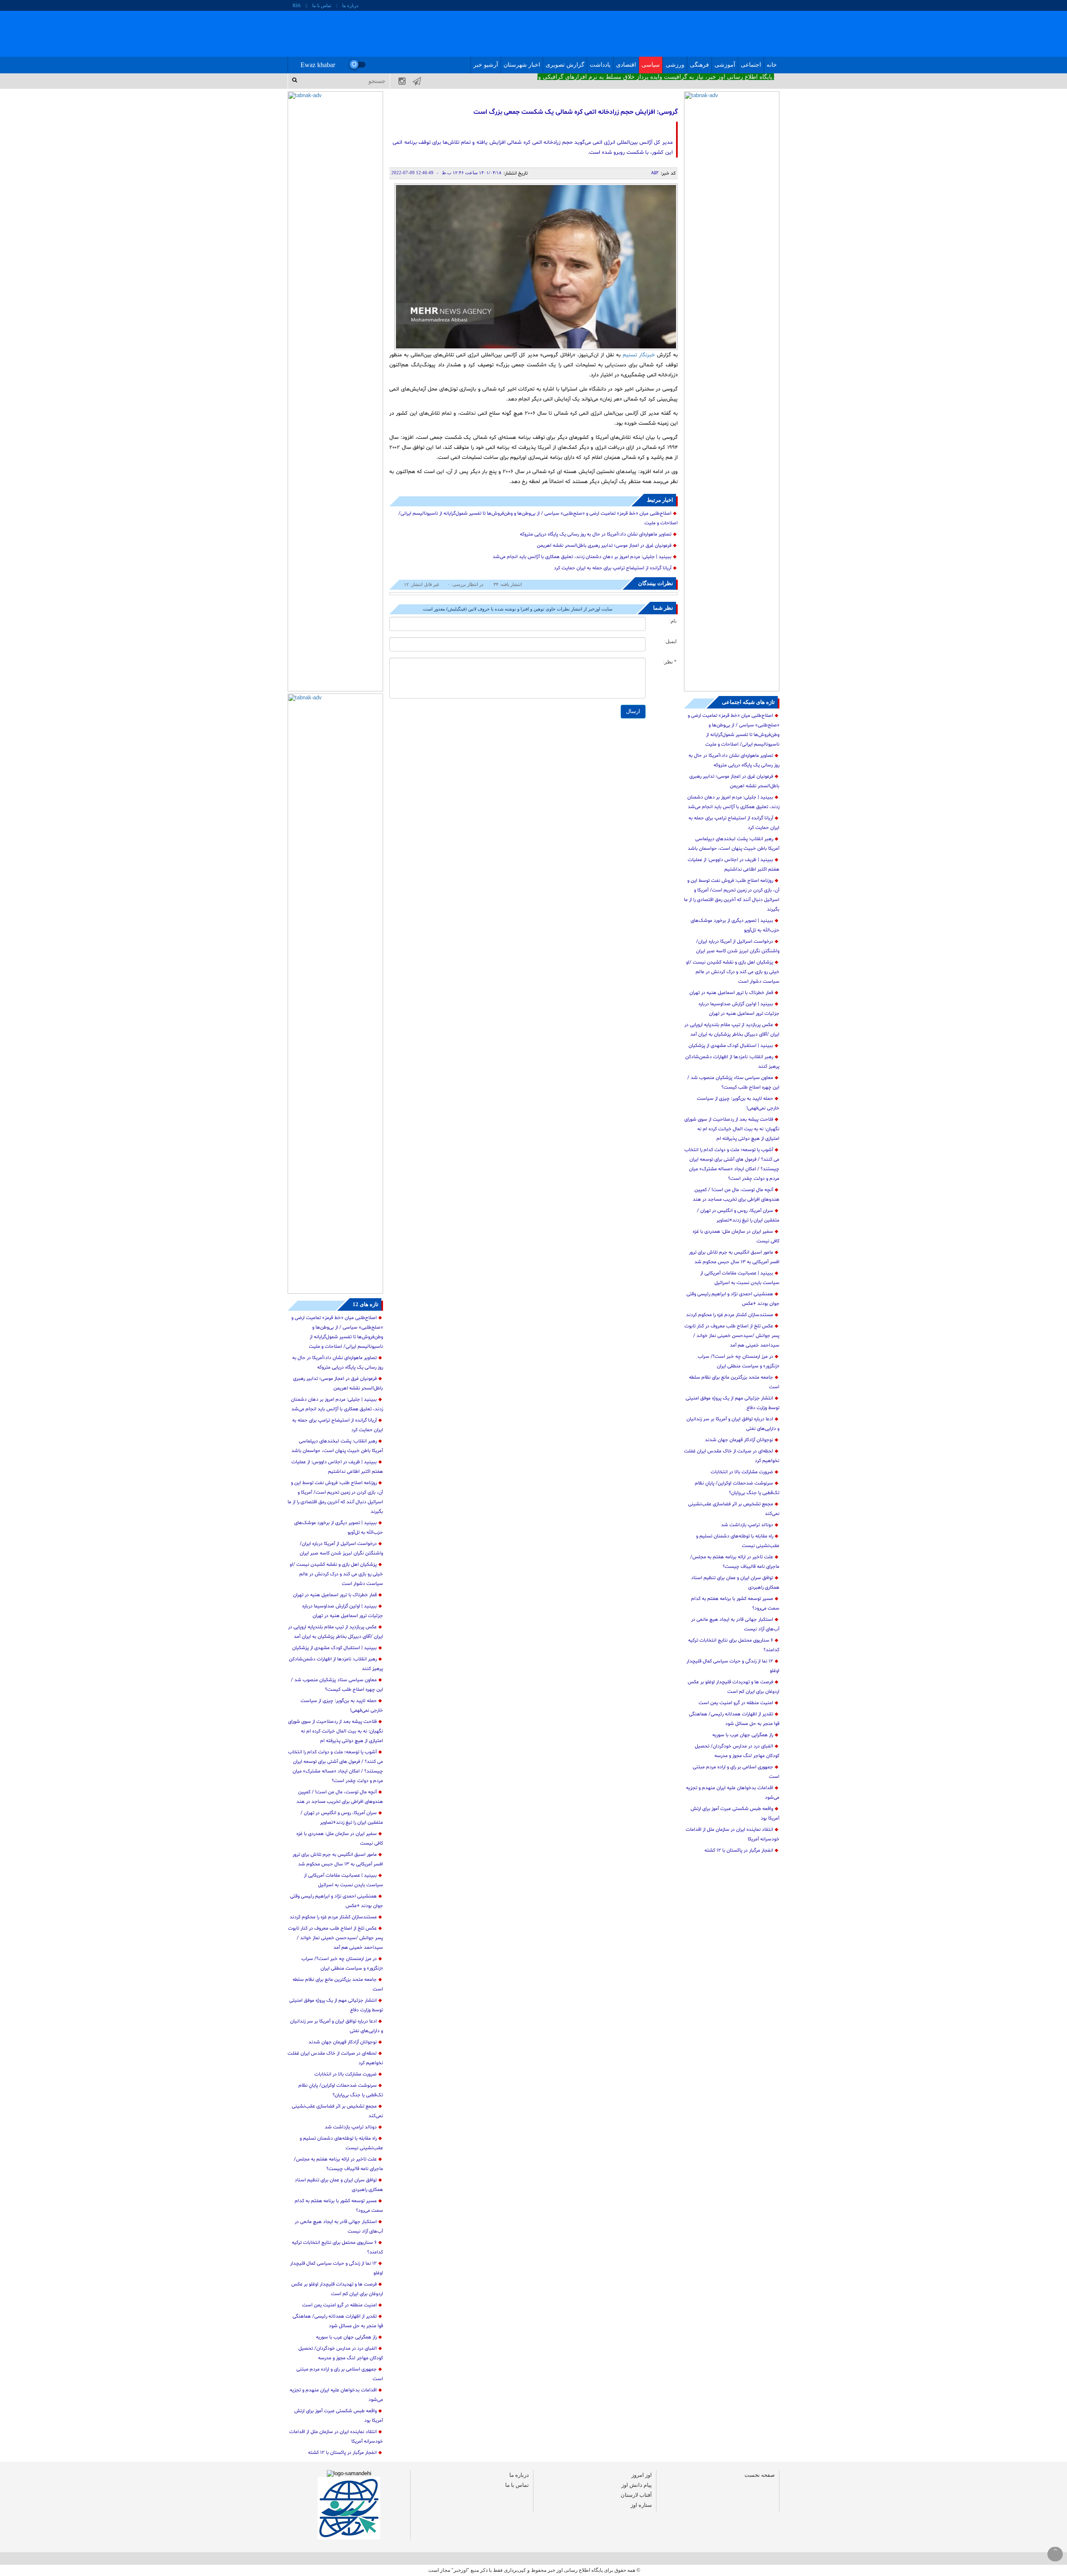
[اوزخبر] (529, 34)
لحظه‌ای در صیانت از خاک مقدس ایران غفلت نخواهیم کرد (732, 1456)
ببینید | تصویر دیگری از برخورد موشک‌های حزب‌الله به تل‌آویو (735, 925)
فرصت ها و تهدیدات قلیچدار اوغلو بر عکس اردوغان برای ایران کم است (734, 1687)
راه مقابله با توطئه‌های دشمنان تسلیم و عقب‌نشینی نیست (738, 1541)
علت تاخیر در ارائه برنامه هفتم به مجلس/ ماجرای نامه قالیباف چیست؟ (735, 1562)
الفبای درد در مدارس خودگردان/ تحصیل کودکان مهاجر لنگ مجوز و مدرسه (737, 1751)
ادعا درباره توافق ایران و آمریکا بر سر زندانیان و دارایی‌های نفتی (733, 1424)
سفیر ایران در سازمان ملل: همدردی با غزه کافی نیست (736, 1236)
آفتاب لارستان (636, 2495)
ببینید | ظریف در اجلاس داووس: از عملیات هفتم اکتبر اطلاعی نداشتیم (734, 865)
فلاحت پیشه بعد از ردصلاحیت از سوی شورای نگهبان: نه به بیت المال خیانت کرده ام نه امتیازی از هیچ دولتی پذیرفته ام (732, 1129)
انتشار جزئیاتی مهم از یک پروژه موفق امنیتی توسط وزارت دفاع (733, 1403)
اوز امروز (642, 2475)
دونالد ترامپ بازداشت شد (747, 1525)
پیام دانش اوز (637, 2485)
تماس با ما (322, 5)
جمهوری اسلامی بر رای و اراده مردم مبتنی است (736, 1772)
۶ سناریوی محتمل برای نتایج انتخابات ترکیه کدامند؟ (734, 1645)
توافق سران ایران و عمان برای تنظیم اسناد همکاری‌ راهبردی (735, 1583)
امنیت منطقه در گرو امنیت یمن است (736, 1703)
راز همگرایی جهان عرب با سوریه (743, 1735)
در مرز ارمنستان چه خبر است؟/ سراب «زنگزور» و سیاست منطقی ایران (739, 1361)
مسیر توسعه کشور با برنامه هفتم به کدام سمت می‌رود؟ (735, 1603)
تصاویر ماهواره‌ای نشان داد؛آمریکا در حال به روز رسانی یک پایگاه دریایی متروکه (734, 760)
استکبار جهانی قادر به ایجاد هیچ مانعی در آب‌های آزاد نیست (735, 1624)
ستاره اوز (641, 2505)
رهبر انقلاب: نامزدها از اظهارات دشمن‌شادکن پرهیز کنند (732, 1062)
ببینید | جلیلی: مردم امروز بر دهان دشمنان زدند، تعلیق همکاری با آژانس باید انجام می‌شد (733, 802)
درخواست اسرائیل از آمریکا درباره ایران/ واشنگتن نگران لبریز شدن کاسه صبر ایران (738, 946)
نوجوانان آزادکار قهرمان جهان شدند (739, 1440)
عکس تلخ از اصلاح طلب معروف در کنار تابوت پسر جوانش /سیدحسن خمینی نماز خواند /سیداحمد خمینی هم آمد (732, 1336)
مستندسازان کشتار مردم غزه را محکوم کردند (730, 1315)
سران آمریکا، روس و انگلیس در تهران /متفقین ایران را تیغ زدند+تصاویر (738, 1215)
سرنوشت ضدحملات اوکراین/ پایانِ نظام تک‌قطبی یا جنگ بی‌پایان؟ (737, 1488)
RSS (297, 5)
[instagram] (397, 81)
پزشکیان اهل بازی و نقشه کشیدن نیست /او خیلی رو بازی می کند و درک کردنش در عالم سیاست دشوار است (733, 972)
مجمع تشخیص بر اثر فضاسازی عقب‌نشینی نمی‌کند (734, 1509)
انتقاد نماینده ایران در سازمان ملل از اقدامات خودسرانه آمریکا (733, 1834)
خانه (772, 65)
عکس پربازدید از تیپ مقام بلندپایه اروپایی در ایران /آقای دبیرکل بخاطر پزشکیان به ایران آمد (732, 1030)
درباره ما (350, 5)
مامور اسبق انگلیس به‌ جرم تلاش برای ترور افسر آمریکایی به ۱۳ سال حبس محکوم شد (734, 1257)
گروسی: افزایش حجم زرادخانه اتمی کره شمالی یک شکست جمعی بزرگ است (575, 112)
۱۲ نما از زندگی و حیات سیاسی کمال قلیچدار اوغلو (733, 1666)
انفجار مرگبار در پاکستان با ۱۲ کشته (739, 1850)
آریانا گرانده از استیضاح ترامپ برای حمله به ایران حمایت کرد (734, 823)
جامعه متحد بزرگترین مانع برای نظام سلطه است (734, 1382)
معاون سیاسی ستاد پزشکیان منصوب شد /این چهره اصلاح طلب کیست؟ (733, 1083)
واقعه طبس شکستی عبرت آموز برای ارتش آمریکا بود (735, 1814)
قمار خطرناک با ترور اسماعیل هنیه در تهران (731, 993)
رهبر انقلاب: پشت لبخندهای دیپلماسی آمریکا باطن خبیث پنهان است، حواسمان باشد (734, 844)
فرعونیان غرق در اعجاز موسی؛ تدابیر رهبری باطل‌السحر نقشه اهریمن (734, 781)
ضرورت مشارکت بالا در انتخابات (742, 1472)
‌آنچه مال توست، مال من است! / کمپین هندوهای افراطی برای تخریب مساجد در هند (736, 1195)
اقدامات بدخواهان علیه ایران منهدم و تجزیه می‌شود (733, 1793)
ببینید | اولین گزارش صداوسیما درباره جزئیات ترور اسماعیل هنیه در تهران (739, 1009)
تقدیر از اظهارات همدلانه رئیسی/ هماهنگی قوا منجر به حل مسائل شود (734, 1719)
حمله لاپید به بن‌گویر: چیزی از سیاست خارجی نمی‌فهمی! (738, 1103)
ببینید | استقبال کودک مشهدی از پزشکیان (731, 1046)
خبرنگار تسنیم (639, 355)
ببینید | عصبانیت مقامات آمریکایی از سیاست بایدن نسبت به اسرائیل (740, 1278)
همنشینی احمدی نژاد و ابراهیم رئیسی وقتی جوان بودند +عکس (733, 1299)
